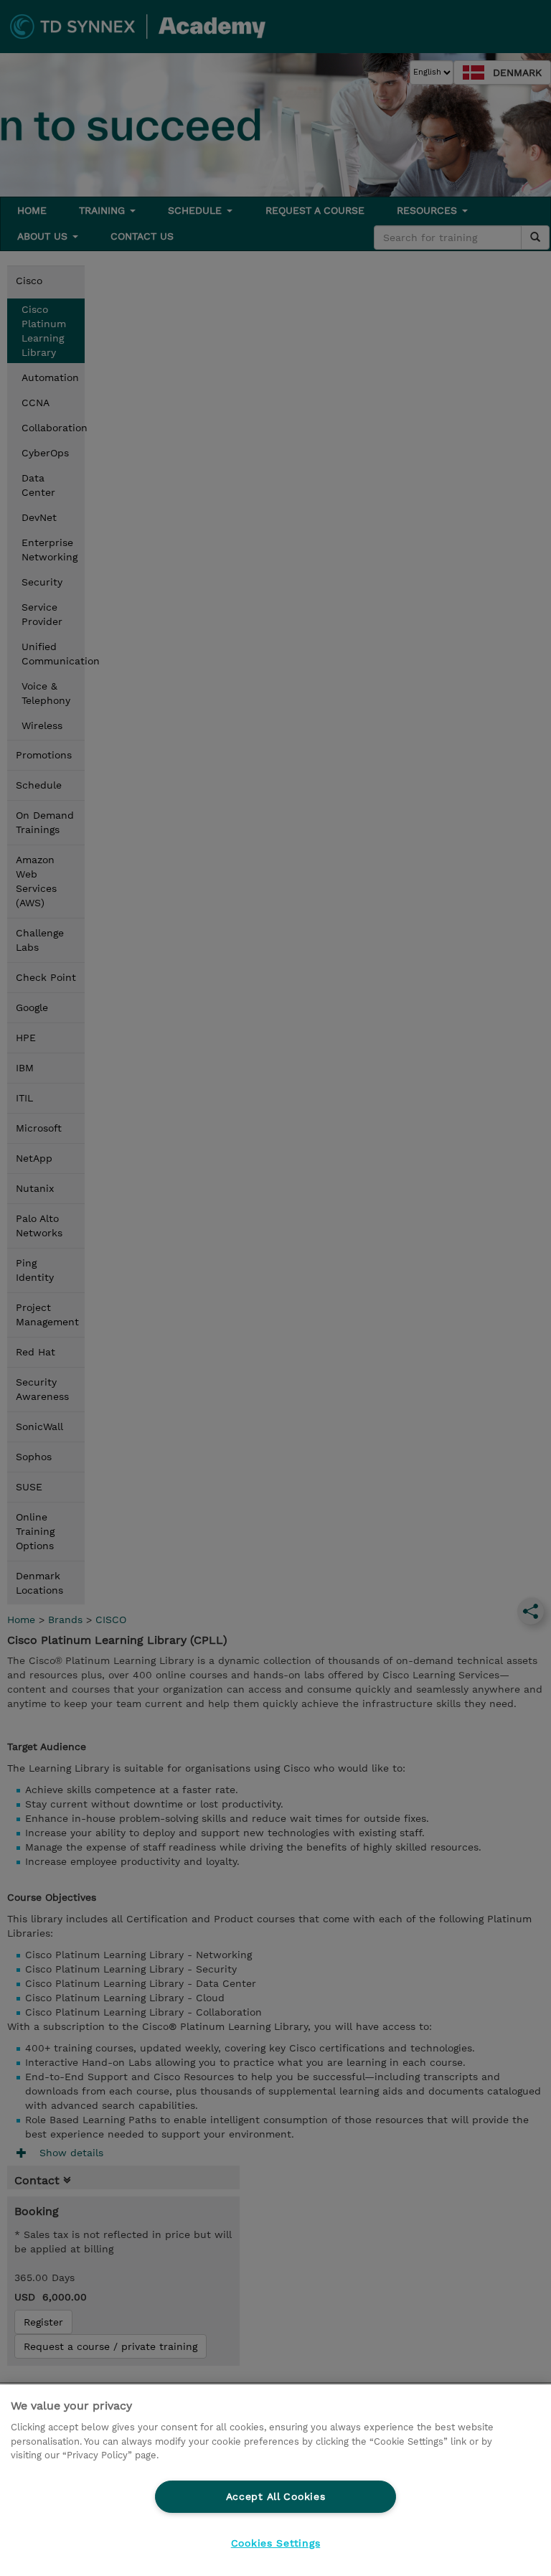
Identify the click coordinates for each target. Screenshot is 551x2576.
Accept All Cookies (276, 2496)
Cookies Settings (276, 2543)
